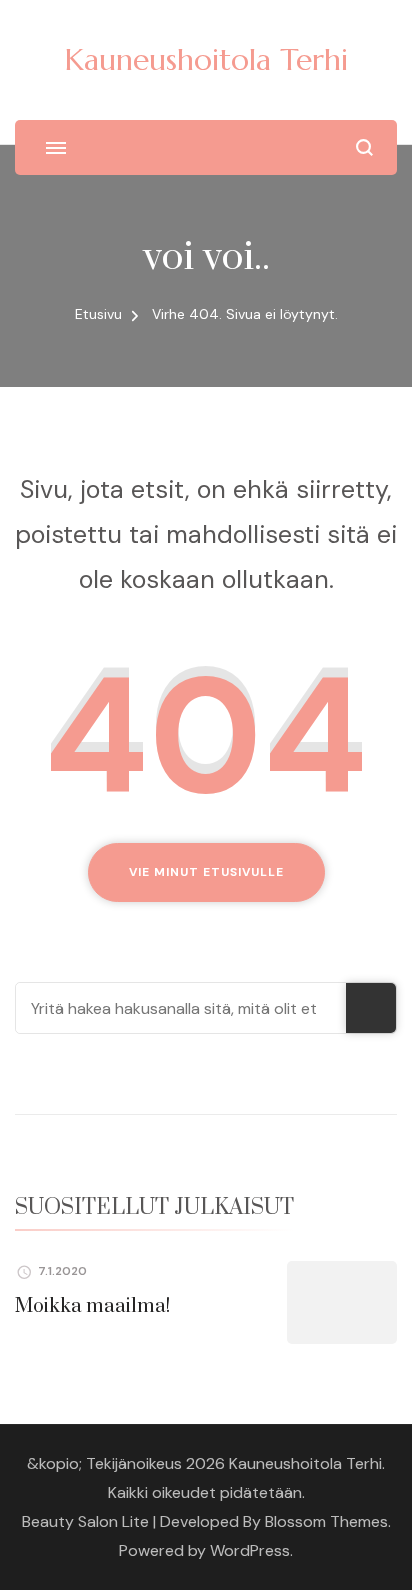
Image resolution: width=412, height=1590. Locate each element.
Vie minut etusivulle (206, 872)
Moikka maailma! (92, 1306)
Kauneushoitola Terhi (206, 59)
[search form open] (364, 147)
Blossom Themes (326, 1521)
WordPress (250, 1550)
